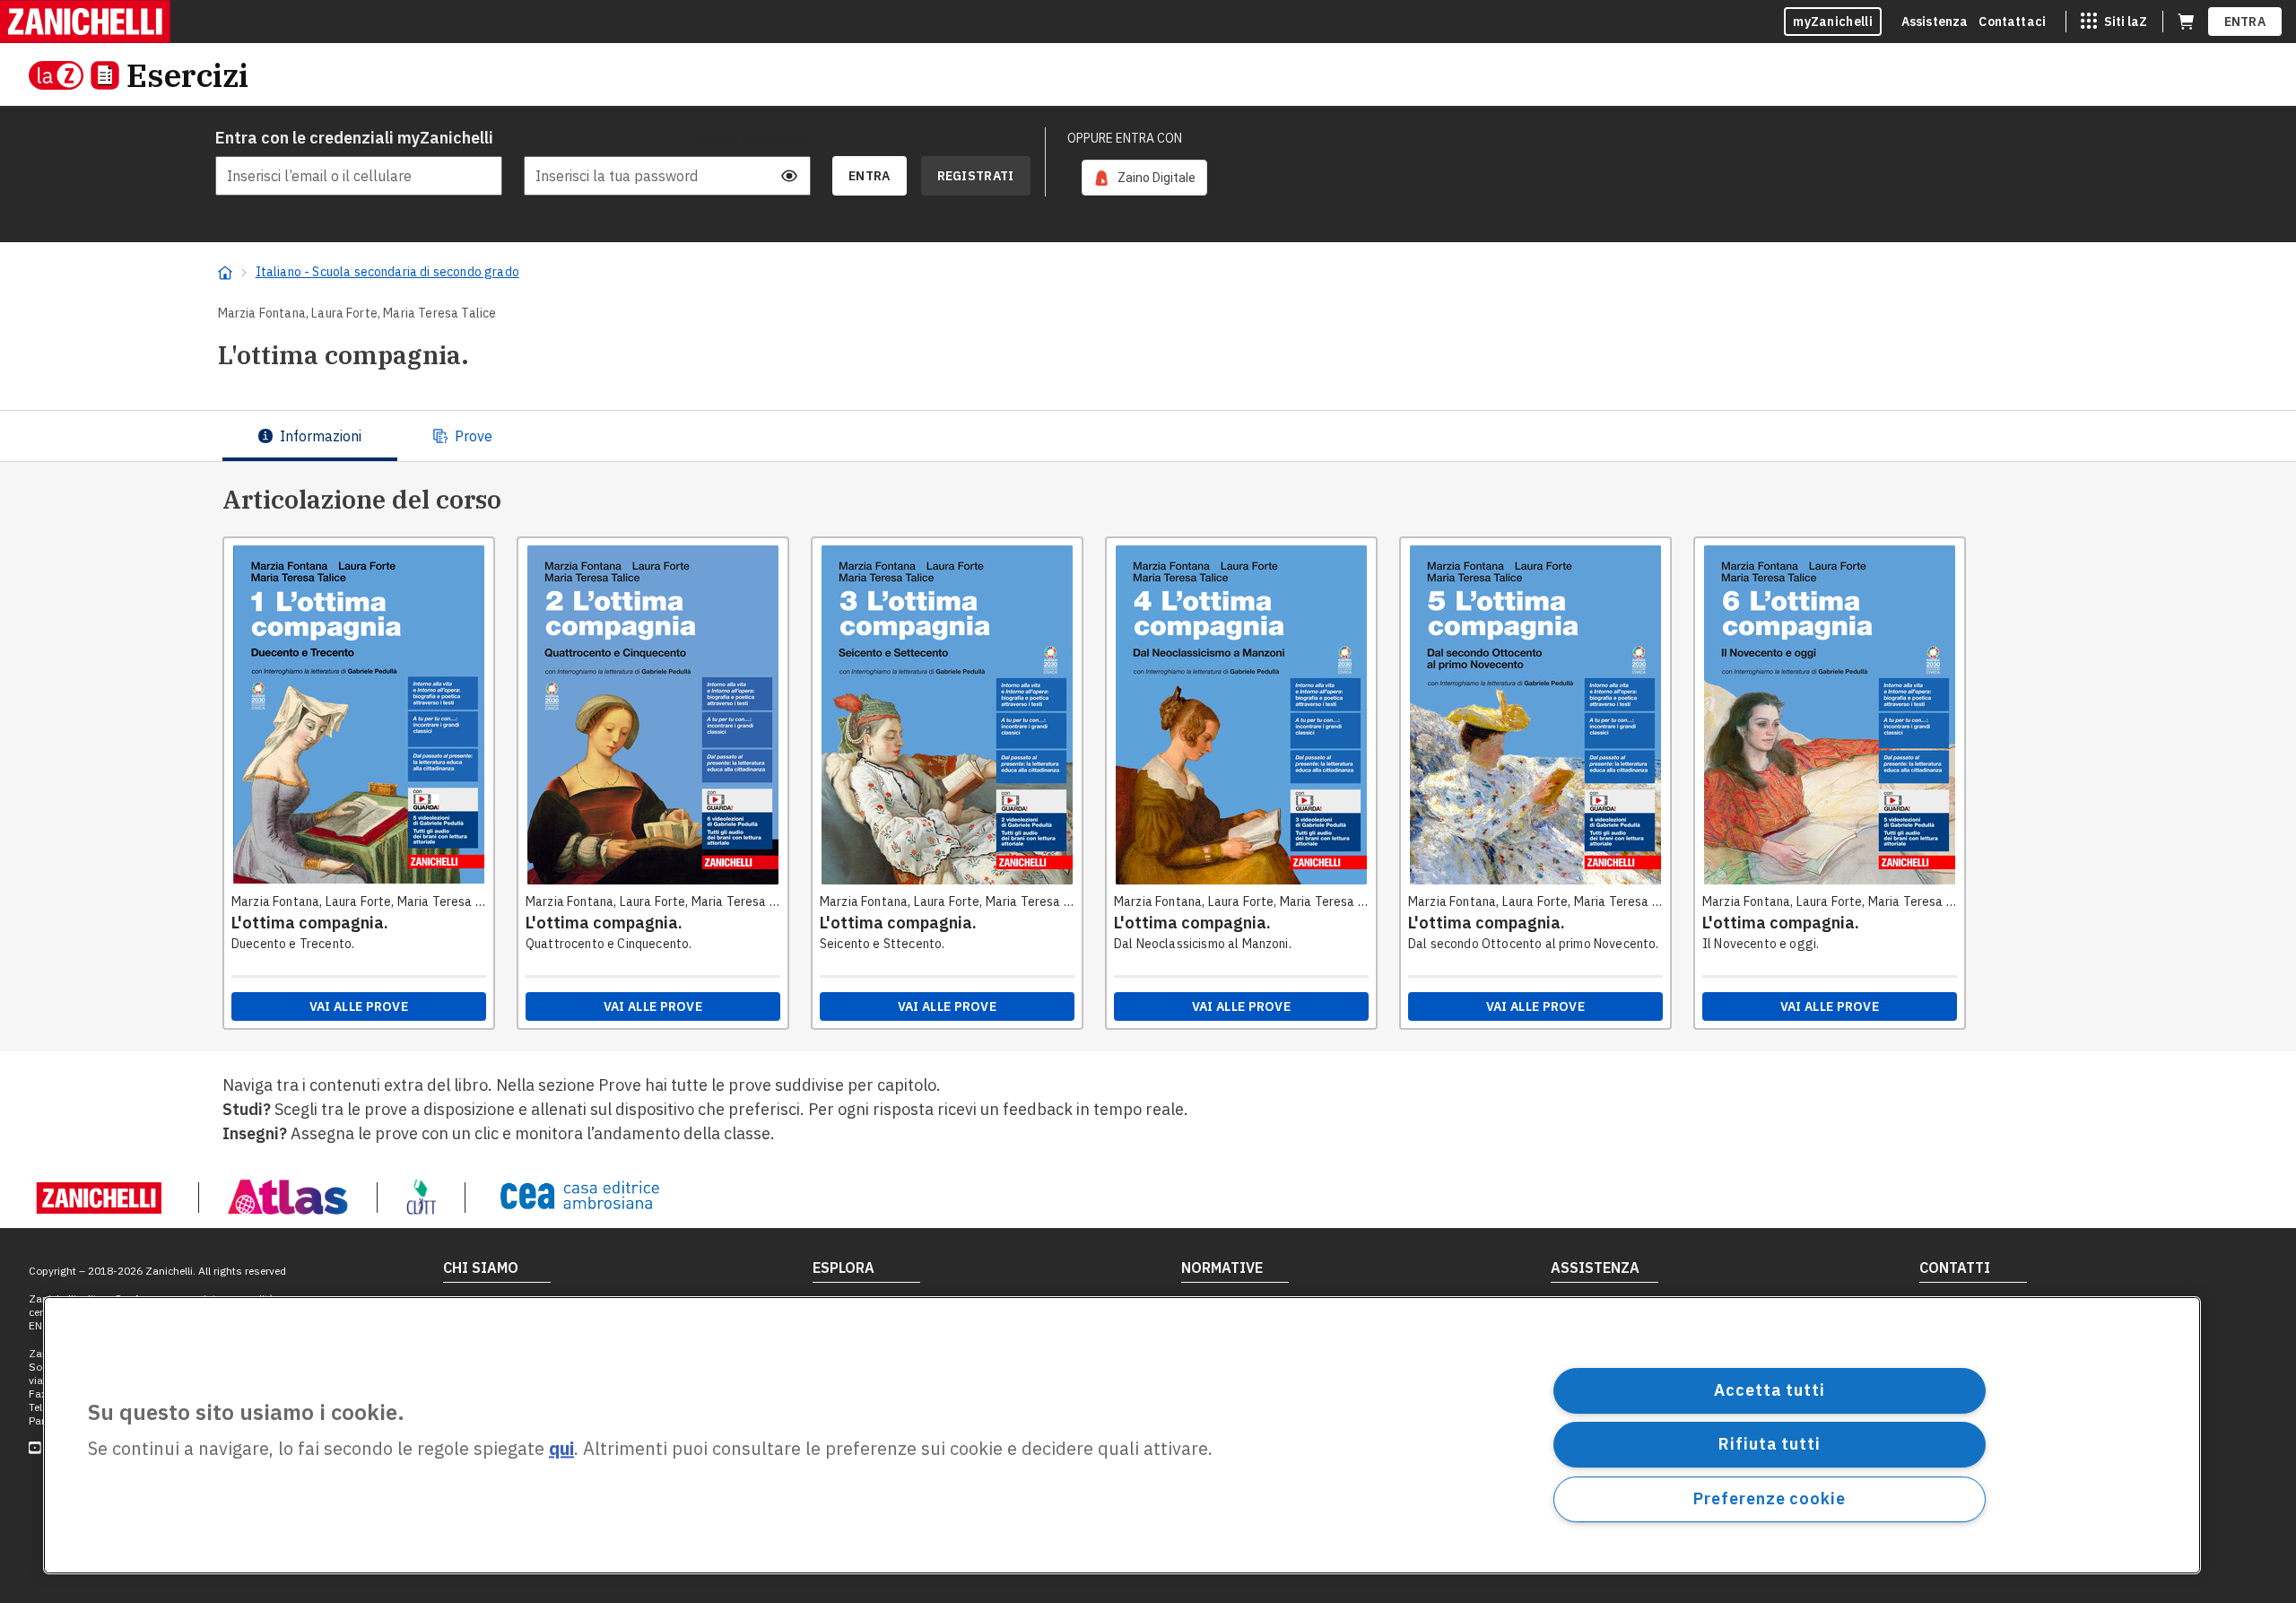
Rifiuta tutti (1770, 1444)
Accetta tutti (1770, 1390)
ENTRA (2245, 22)
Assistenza (1935, 22)
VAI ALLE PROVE (359, 1006)
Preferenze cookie (1769, 1498)
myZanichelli (1833, 22)
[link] (1144, 178)
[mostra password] (789, 176)
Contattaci (2012, 22)
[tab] (310, 436)
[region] (1122, 1435)
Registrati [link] (976, 176)
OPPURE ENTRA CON (1125, 138)
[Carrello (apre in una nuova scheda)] (2186, 22)
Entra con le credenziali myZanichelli (354, 138)
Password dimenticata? (748, 138)
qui (561, 1449)
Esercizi (187, 75)
